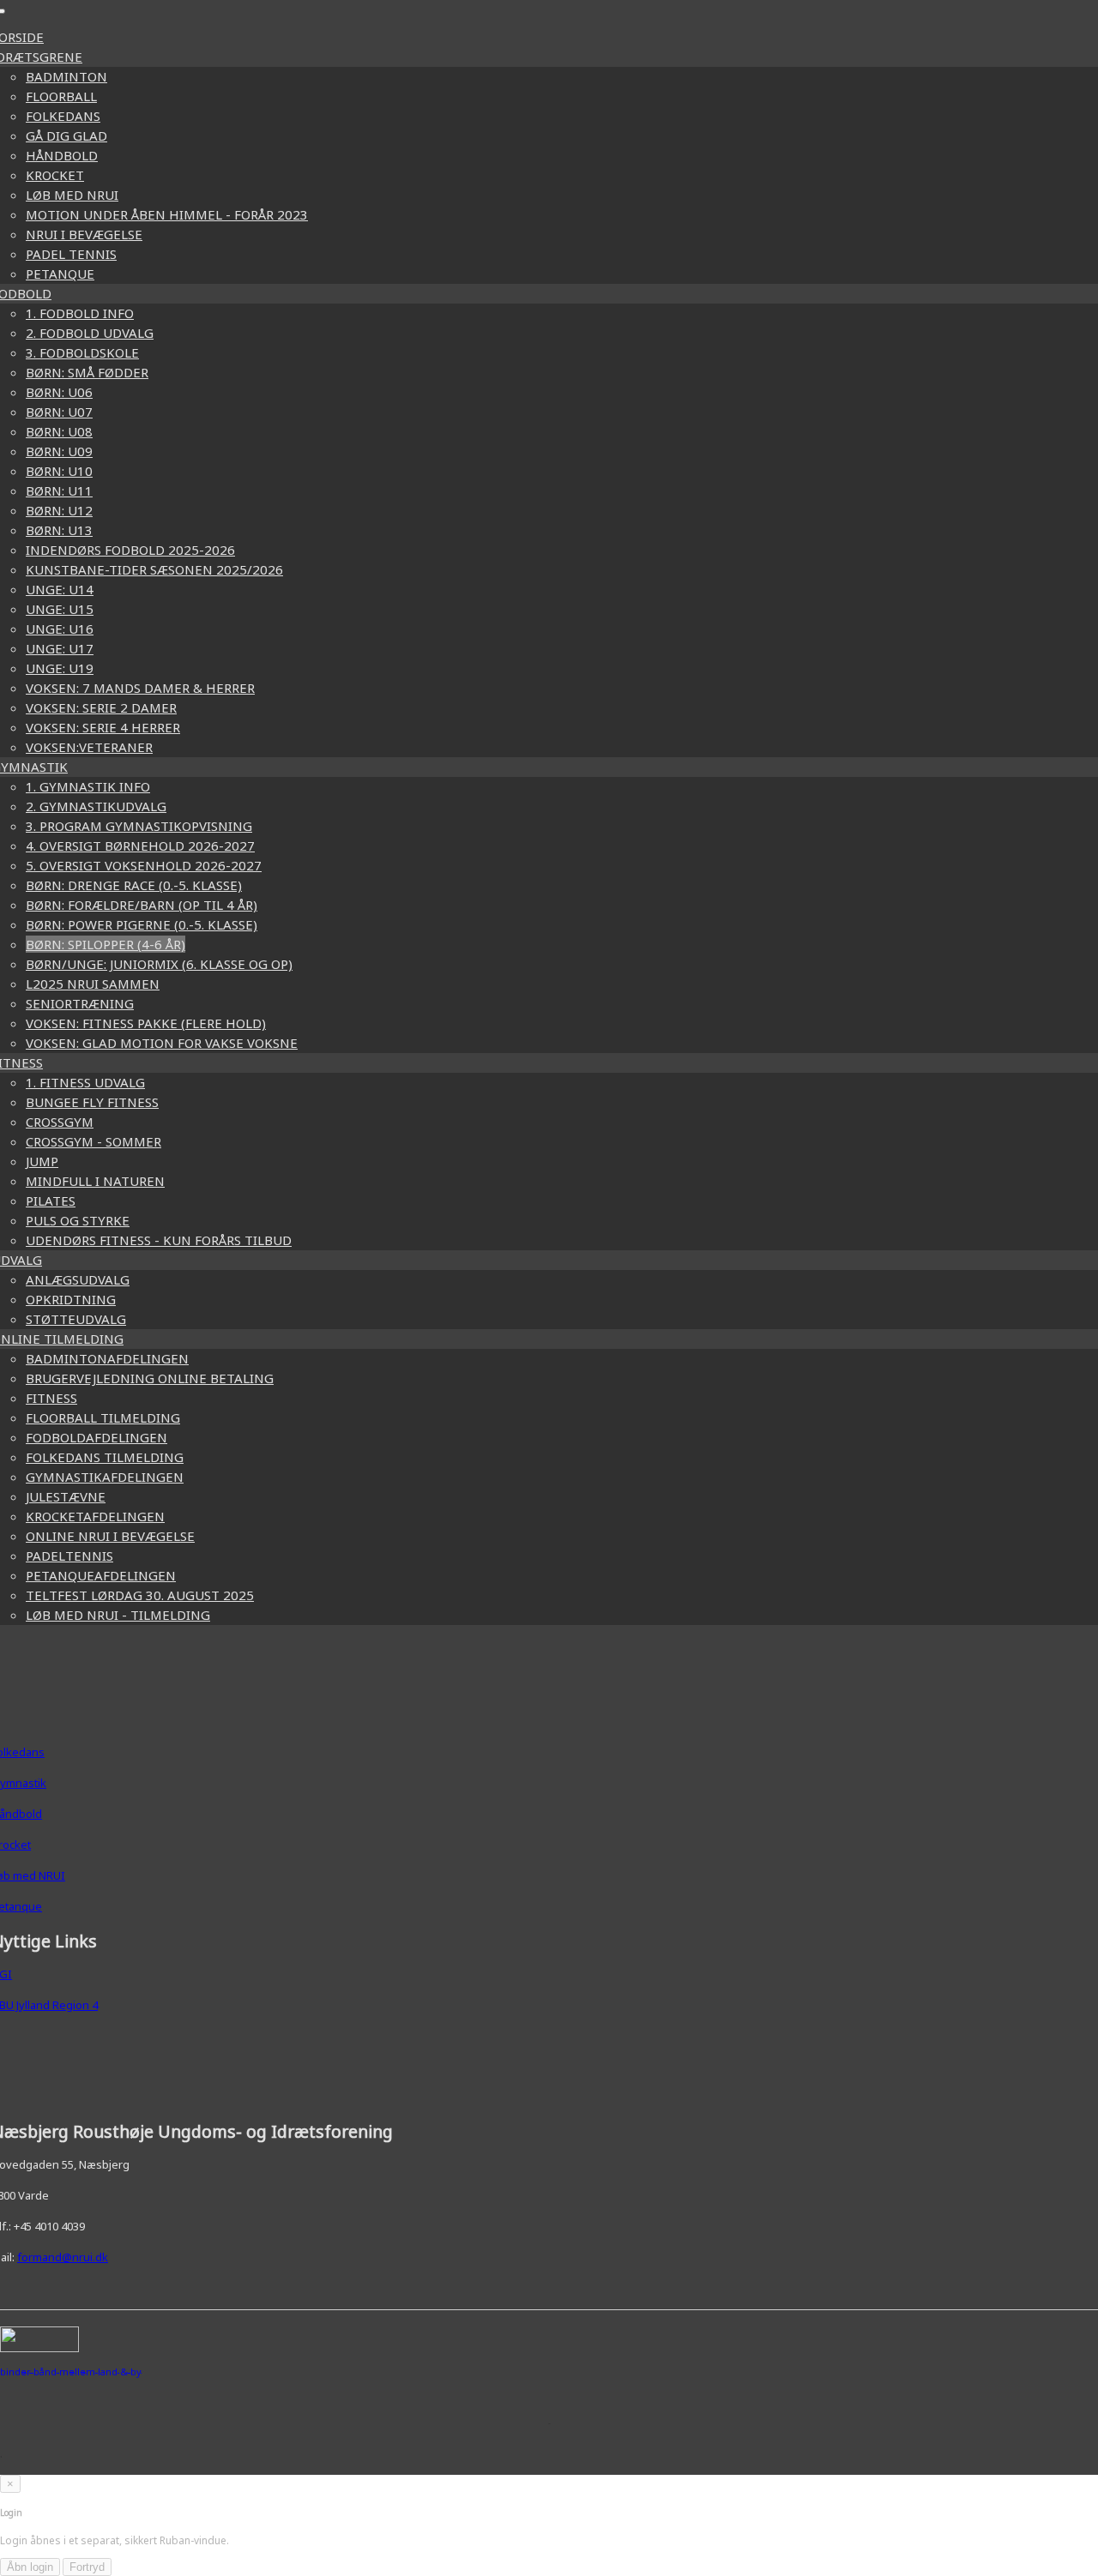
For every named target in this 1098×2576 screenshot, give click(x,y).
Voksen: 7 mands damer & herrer (140, 688)
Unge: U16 (60, 629)
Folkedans (63, 116)
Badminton (66, 76)
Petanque (60, 274)
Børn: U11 (59, 491)
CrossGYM (60, 1122)
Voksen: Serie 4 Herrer (103, 727)
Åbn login (30, 2567)
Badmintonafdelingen (107, 1358)
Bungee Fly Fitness (92, 1102)
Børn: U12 (59, 510)
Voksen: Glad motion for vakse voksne (162, 1043)
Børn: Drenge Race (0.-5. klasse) (134, 885)
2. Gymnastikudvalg (96, 806)
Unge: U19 (60, 668)
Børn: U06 (59, 392)
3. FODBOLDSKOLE (82, 352)
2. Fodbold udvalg (90, 333)
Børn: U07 (59, 412)
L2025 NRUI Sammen (93, 984)
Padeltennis (69, 1556)
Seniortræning (80, 1003)
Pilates (51, 1201)
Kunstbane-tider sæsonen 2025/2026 (154, 569)
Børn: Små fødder (87, 372)
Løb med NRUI (72, 195)
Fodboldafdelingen (97, 1437)
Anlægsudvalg (78, 1279)
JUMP (42, 1161)
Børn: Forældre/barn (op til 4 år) (142, 905)
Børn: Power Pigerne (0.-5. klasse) (142, 924)
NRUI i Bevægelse (84, 234)
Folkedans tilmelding (105, 1457)
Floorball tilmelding (103, 1417)
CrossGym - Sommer (94, 1141)
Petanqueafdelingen (101, 1575)
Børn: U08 (59, 431)
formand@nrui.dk (63, 2257)
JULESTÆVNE (66, 1496)
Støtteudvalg (76, 1319)
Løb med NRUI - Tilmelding (118, 1615)
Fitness (51, 1398)
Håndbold (62, 155)
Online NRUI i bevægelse (110, 1536)
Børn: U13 (59, 530)
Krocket (55, 175)
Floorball (61, 96)
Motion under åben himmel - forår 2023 (167, 214)
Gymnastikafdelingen (105, 1477)
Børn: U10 (59, 471)
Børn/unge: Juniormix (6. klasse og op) (159, 964)
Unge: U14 (60, 589)
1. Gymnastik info (88, 786)
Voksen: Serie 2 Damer (101, 707)
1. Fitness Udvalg (85, 1082)
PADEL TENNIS (71, 254)
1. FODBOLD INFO (80, 313)
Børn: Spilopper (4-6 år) (106, 944)
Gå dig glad (66, 135)
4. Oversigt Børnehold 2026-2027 (140, 846)
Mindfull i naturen (95, 1181)
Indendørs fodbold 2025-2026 (130, 550)
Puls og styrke (78, 1220)
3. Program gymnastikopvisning (139, 826)
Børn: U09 (59, 451)
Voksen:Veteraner (89, 747)
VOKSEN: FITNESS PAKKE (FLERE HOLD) (146, 1023)
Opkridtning (71, 1299)
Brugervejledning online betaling (150, 1378)
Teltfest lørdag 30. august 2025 (140, 1595)
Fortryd (87, 2567)
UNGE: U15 (60, 609)
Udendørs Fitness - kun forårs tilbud (159, 1240)
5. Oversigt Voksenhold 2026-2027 (144, 865)
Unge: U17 (60, 648)
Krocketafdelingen (95, 1516)
